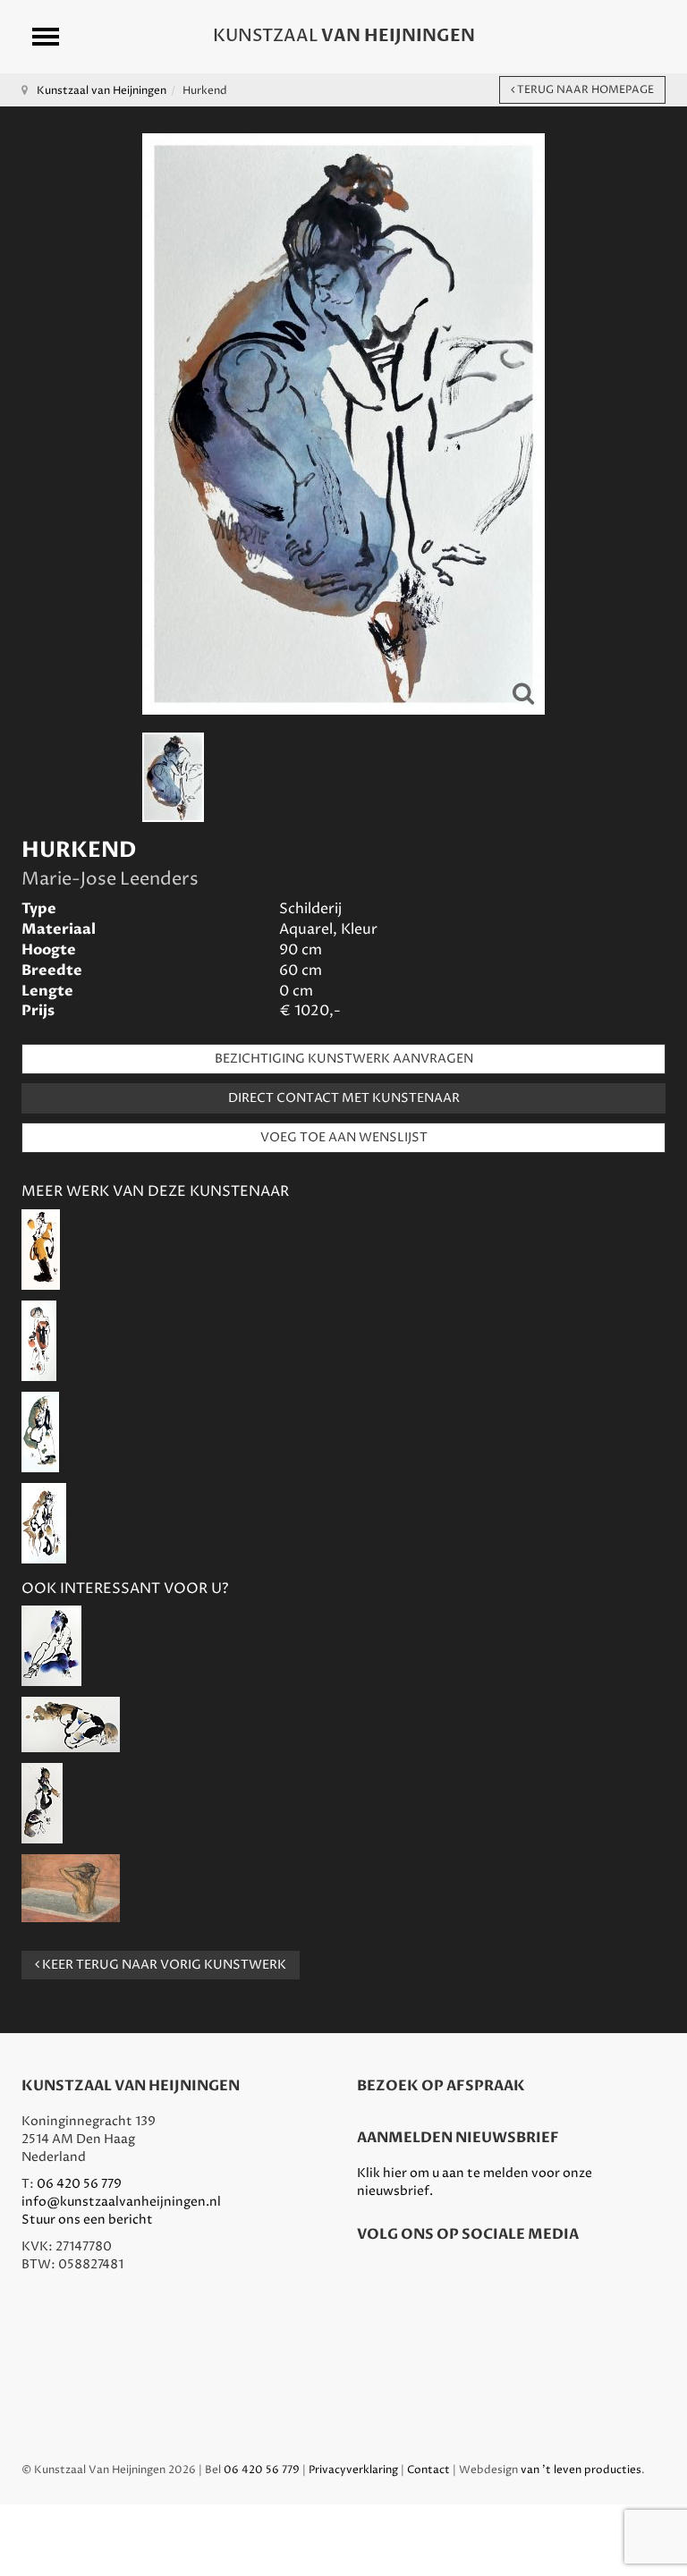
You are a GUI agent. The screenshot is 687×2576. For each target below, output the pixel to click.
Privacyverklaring (353, 2470)
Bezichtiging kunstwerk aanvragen (344, 1059)
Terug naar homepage (584, 90)
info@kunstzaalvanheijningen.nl (121, 2202)
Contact (428, 2470)
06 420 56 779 (79, 2184)
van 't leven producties (581, 2470)
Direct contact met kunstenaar (344, 1098)
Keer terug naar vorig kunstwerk (163, 1965)
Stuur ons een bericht (87, 2220)
